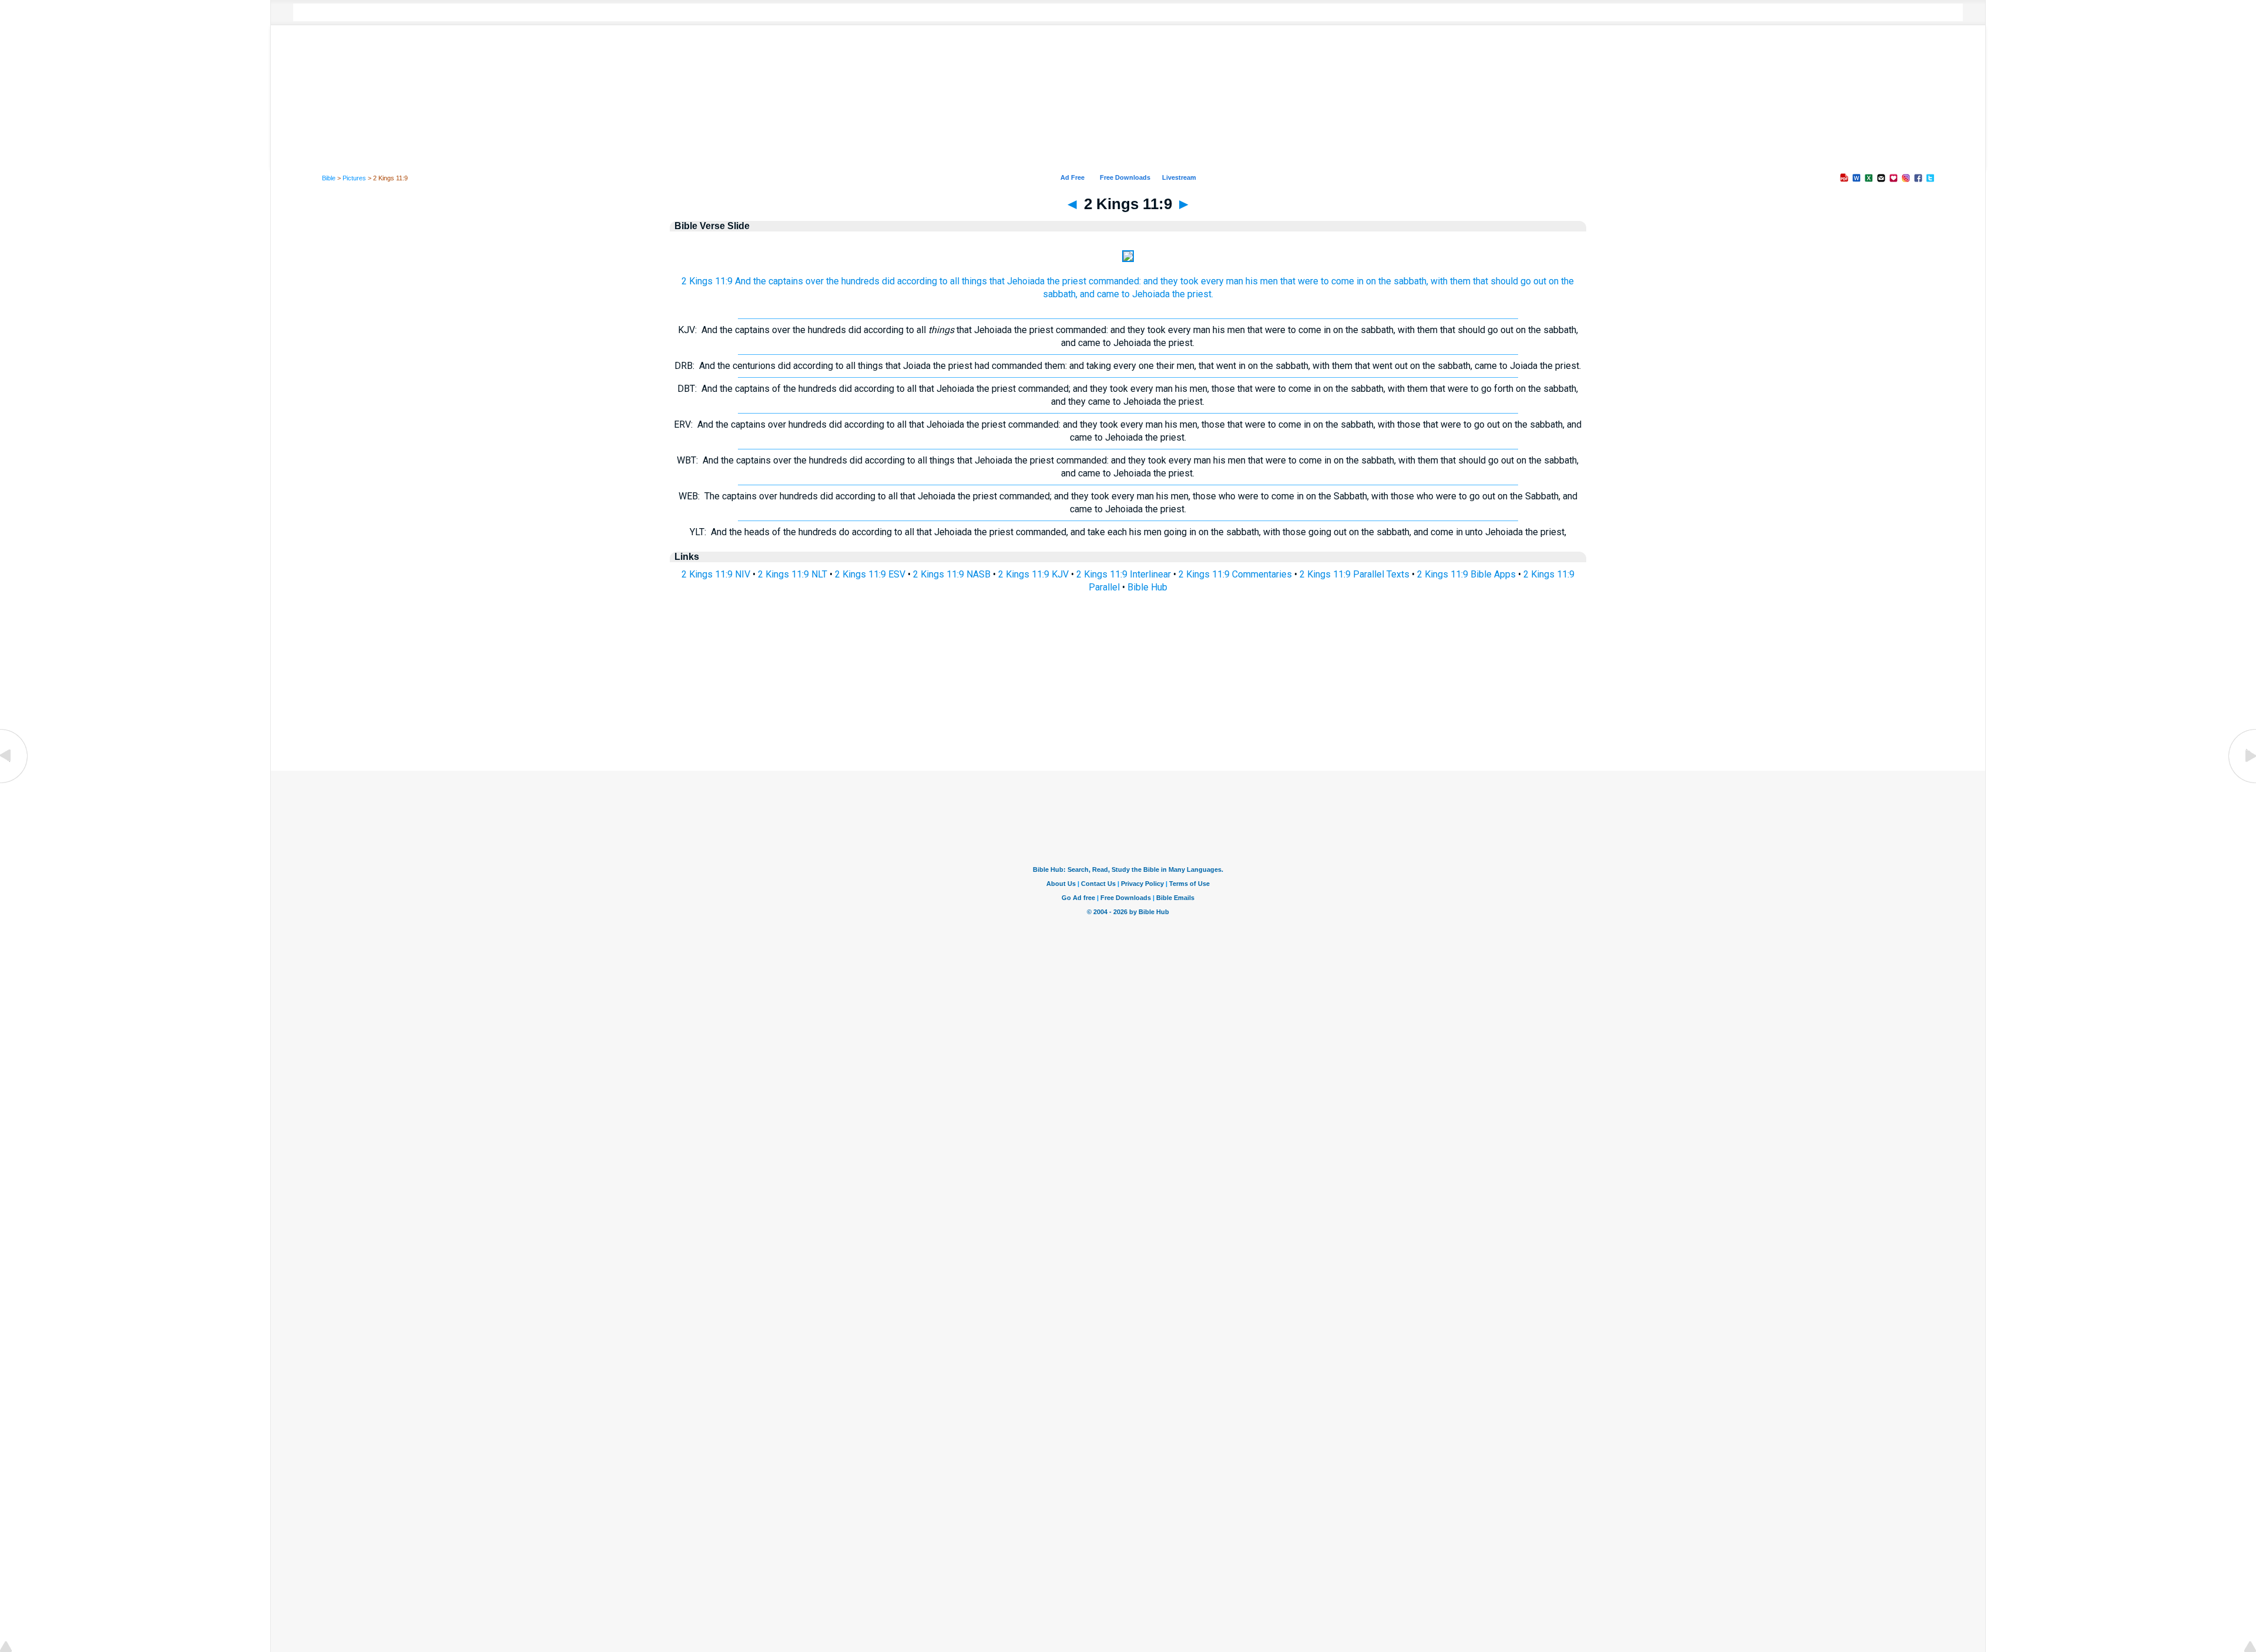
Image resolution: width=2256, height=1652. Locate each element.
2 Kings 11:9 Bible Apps (1466, 574)
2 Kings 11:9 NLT (793, 574)
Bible (329, 178)
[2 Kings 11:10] (2241, 782)
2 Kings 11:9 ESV (870, 574)
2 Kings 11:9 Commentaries (1235, 574)
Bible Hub (1147, 587)
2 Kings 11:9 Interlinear (1124, 574)
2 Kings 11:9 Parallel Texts (1354, 574)
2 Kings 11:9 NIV (716, 574)
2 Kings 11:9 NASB (952, 574)
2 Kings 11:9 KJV (1033, 574)
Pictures (354, 178)
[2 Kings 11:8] (15, 782)
